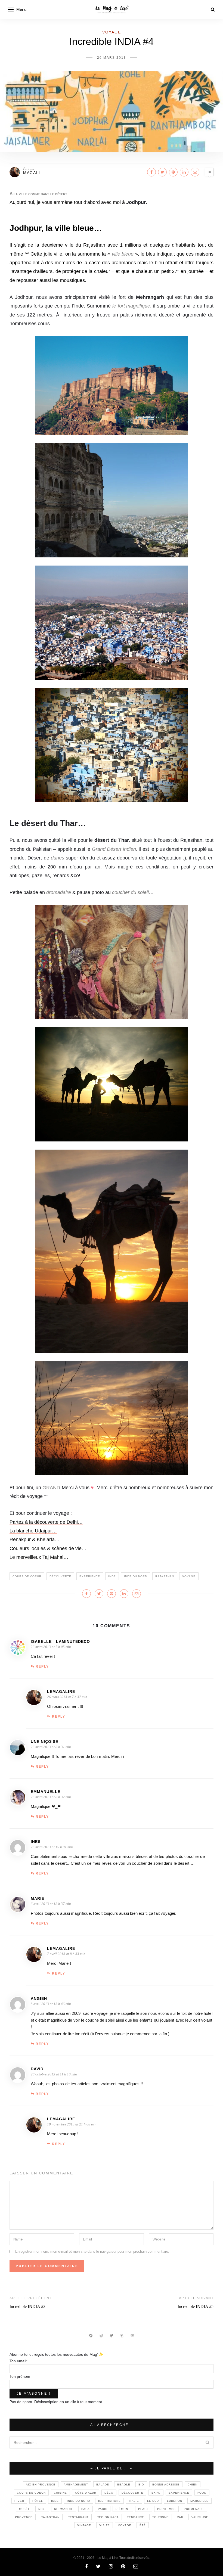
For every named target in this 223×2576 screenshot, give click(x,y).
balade (103, 2485)
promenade (194, 2509)
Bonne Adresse (166, 2485)
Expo (156, 2493)
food (202, 2493)
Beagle (124, 2485)
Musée (25, 2509)
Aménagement (76, 2485)
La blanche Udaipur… (33, 1531)
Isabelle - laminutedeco (60, 1641)
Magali (32, 173)
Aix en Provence (41, 2485)
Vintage (84, 2525)
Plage (144, 2509)
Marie (38, 1898)
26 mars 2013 (112, 58)
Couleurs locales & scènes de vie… (48, 1548)
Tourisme (161, 2517)
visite (105, 2525)
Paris (103, 2509)
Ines (36, 1842)
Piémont (123, 2509)
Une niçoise (44, 1742)
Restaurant (78, 2517)
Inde (112, 1576)
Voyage (112, 32)
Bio (141, 2485)
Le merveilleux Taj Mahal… (39, 1557)
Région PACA (108, 2517)
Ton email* (18, 2361)
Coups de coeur (27, 1576)
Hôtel (38, 2501)
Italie (134, 2501)
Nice (42, 2509)
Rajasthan (165, 1576)
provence (24, 2517)
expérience (90, 1576)
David (37, 2069)
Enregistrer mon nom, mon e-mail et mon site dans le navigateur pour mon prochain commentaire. (92, 2251)
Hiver (19, 2501)
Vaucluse (200, 2517)
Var (180, 2517)
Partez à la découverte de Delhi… (46, 1522)
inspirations (109, 2501)
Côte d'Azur (86, 2493)
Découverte (60, 1576)
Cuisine (60, 2493)
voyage (189, 1576)
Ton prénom (20, 2376)
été (143, 2525)
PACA (86, 2509)
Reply (42, 1666)
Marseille (199, 2501)
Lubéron (175, 2501)
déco (109, 2493)
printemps (166, 2509)
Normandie (64, 2509)
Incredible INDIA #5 (196, 2306)
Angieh (39, 1998)
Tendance (136, 2517)
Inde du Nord (136, 1576)
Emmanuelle (46, 1792)
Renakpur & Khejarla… (35, 1540)
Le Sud (153, 2501)
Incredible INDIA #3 (27, 2306)
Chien (193, 2485)
